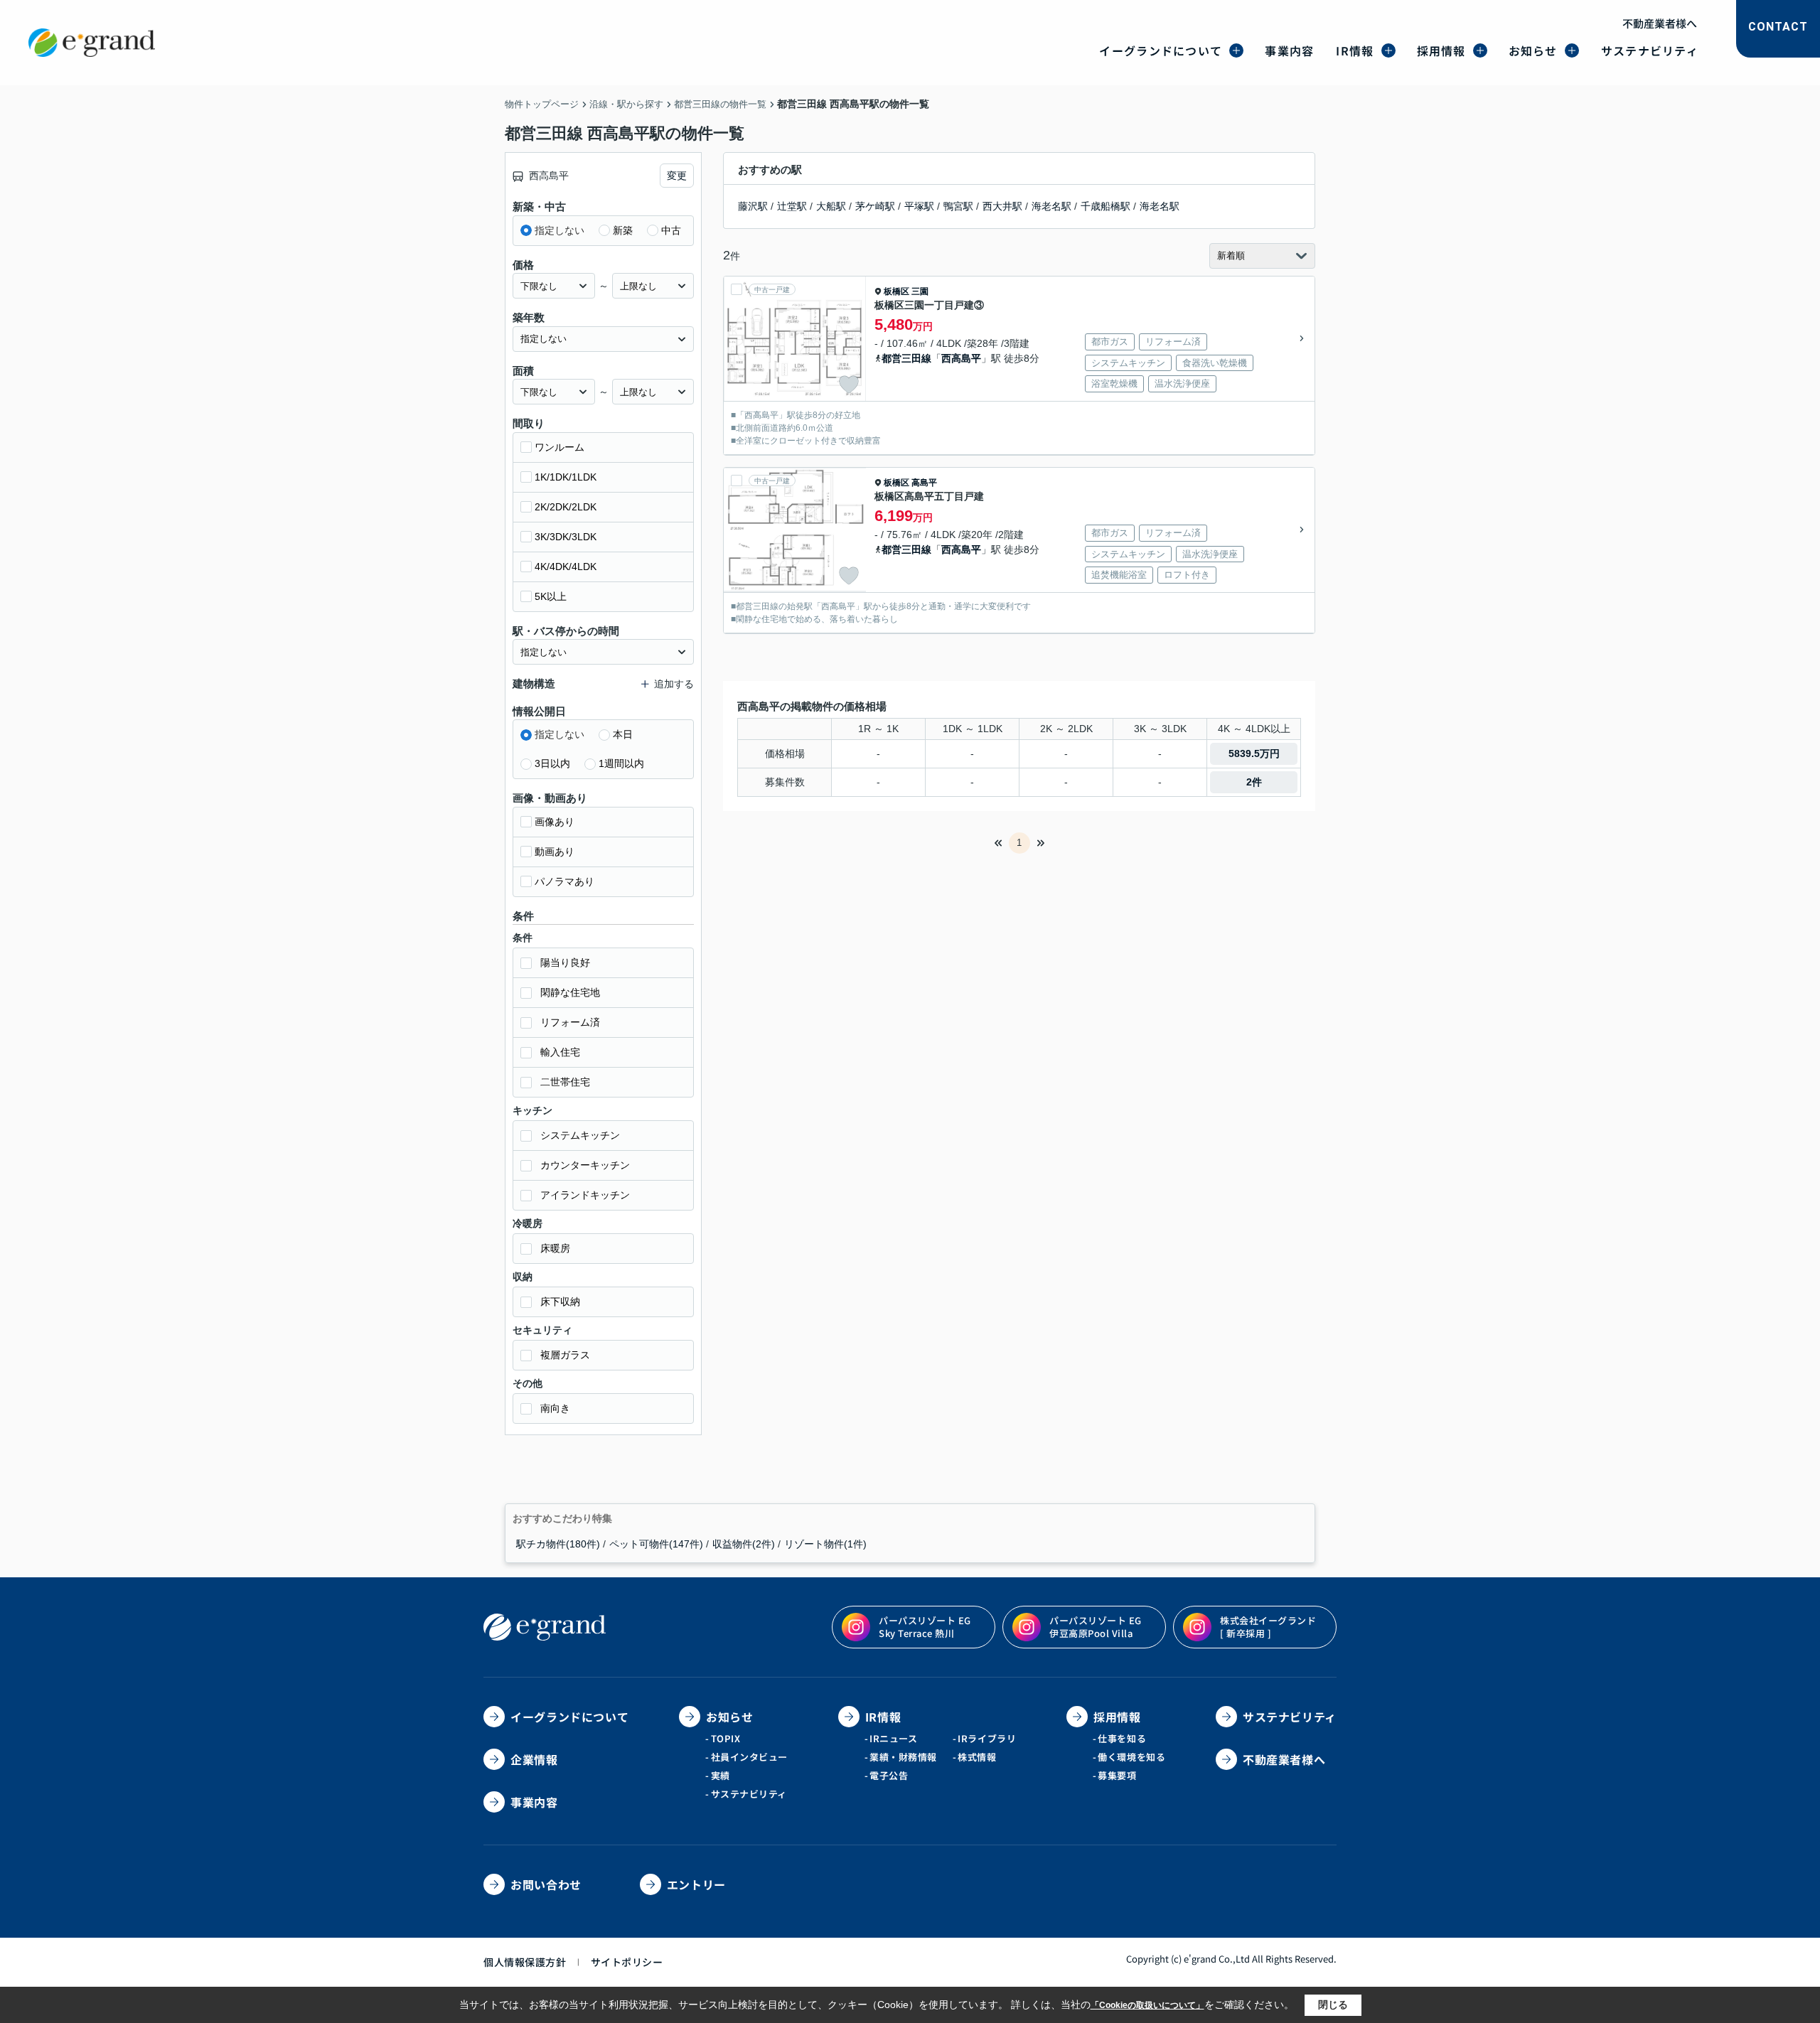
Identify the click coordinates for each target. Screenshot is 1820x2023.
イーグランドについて (1161, 50)
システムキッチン (580, 1135)
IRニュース (893, 1738)
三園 (920, 291)
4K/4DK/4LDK (566, 567)
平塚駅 (919, 206)
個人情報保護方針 (525, 1962)
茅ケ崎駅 (875, 206)
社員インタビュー (749, 1757)
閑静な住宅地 (570, 992)
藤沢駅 (753, 206)
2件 (1254, 782)
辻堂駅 (792, 206)
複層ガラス (565, 1355)
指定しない (560, 230)
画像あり (555, 822)
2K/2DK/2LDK (566, 507)
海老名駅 (1051, 206)
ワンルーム (560, 447)
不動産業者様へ (1660, 23)
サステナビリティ (1650, 50)
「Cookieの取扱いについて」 (1147, 2005)
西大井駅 (1002, 206)
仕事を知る (1122, 1738)
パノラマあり (564, 881)
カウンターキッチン (585, 1165)
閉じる (1333, 2005)
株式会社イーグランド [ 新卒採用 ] (1268, 1627)
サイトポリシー (627, 1962)
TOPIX (726, 1738)
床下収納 (560, 1302)
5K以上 (551, 596)
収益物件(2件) (744, 1544)
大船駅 (831, 206)
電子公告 (889, 1775)
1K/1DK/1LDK (566, 477)
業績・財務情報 (903, 1757)
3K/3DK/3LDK (566, 537)
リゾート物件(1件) (825, 1544)
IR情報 (1355, 50)
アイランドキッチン (585, 1195)
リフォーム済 (570, 1022)
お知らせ (1533, 50)
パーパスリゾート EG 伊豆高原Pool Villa (1096, 1627)
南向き (555, 1408)
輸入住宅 (560, 1052)
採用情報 (1441, 50)
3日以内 (552, 763)
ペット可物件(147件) (656, 1544)
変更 (677, 176)
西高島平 (961, 358)
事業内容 (1289, 50)
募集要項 (1117, 1775)
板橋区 (896, 291)
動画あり (555, 852)
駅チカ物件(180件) (558, 1544)
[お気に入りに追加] (849, 385)
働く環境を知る (1131, 1757)
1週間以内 (621, 763)
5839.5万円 (1254, 753)
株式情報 (977, 1757)
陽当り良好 (565, 962)
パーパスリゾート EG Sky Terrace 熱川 (925, 1627)
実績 (721, 1775)
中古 (671, 230)
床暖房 (555, 1248)
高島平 (924, 483)
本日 (623, 734)
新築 (623, 230)
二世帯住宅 (565, 1082)
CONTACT (1778, 27)
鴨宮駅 (958, 206)
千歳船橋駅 (1106, 206)
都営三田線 (906, 358)
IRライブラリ (987, 1738)
